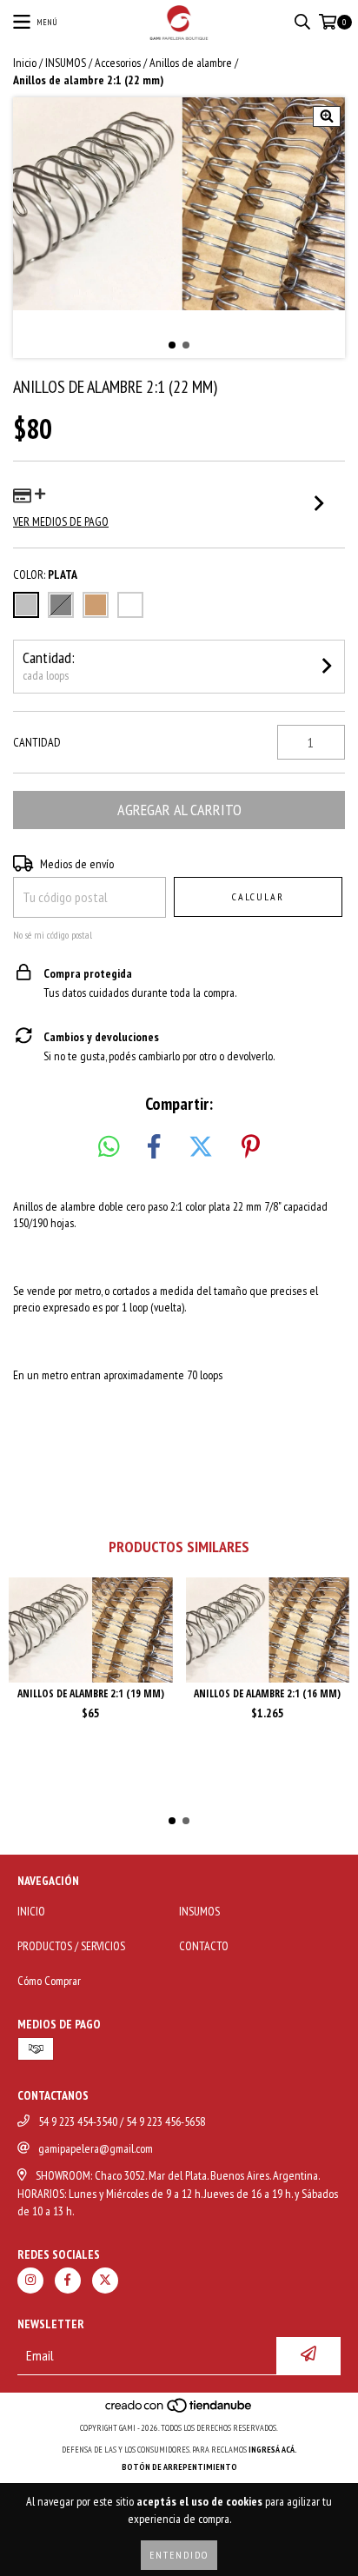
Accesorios (118, 63)
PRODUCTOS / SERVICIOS (71, 1946)
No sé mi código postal (53, 935)
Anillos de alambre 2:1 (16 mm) (267, 1693)
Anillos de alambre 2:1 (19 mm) (91, 1693)
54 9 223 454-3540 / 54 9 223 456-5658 (122, 2121)
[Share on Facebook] (154, 1147)
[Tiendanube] (179, 2410)
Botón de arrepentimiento (179, 2467)
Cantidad (37, 742)
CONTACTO (204, 1946)
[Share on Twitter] (201, 1147)
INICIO (31, 1911)
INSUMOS (66, 63)
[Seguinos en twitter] (105, 2281)
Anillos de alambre (191, 63)
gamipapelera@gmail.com (96, 2148)
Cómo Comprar (49, 1981)
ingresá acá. (273, 2450)
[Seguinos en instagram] (30, 2281)
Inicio (25, 63)
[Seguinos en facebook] (68, 2281)
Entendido (179, 2555)
